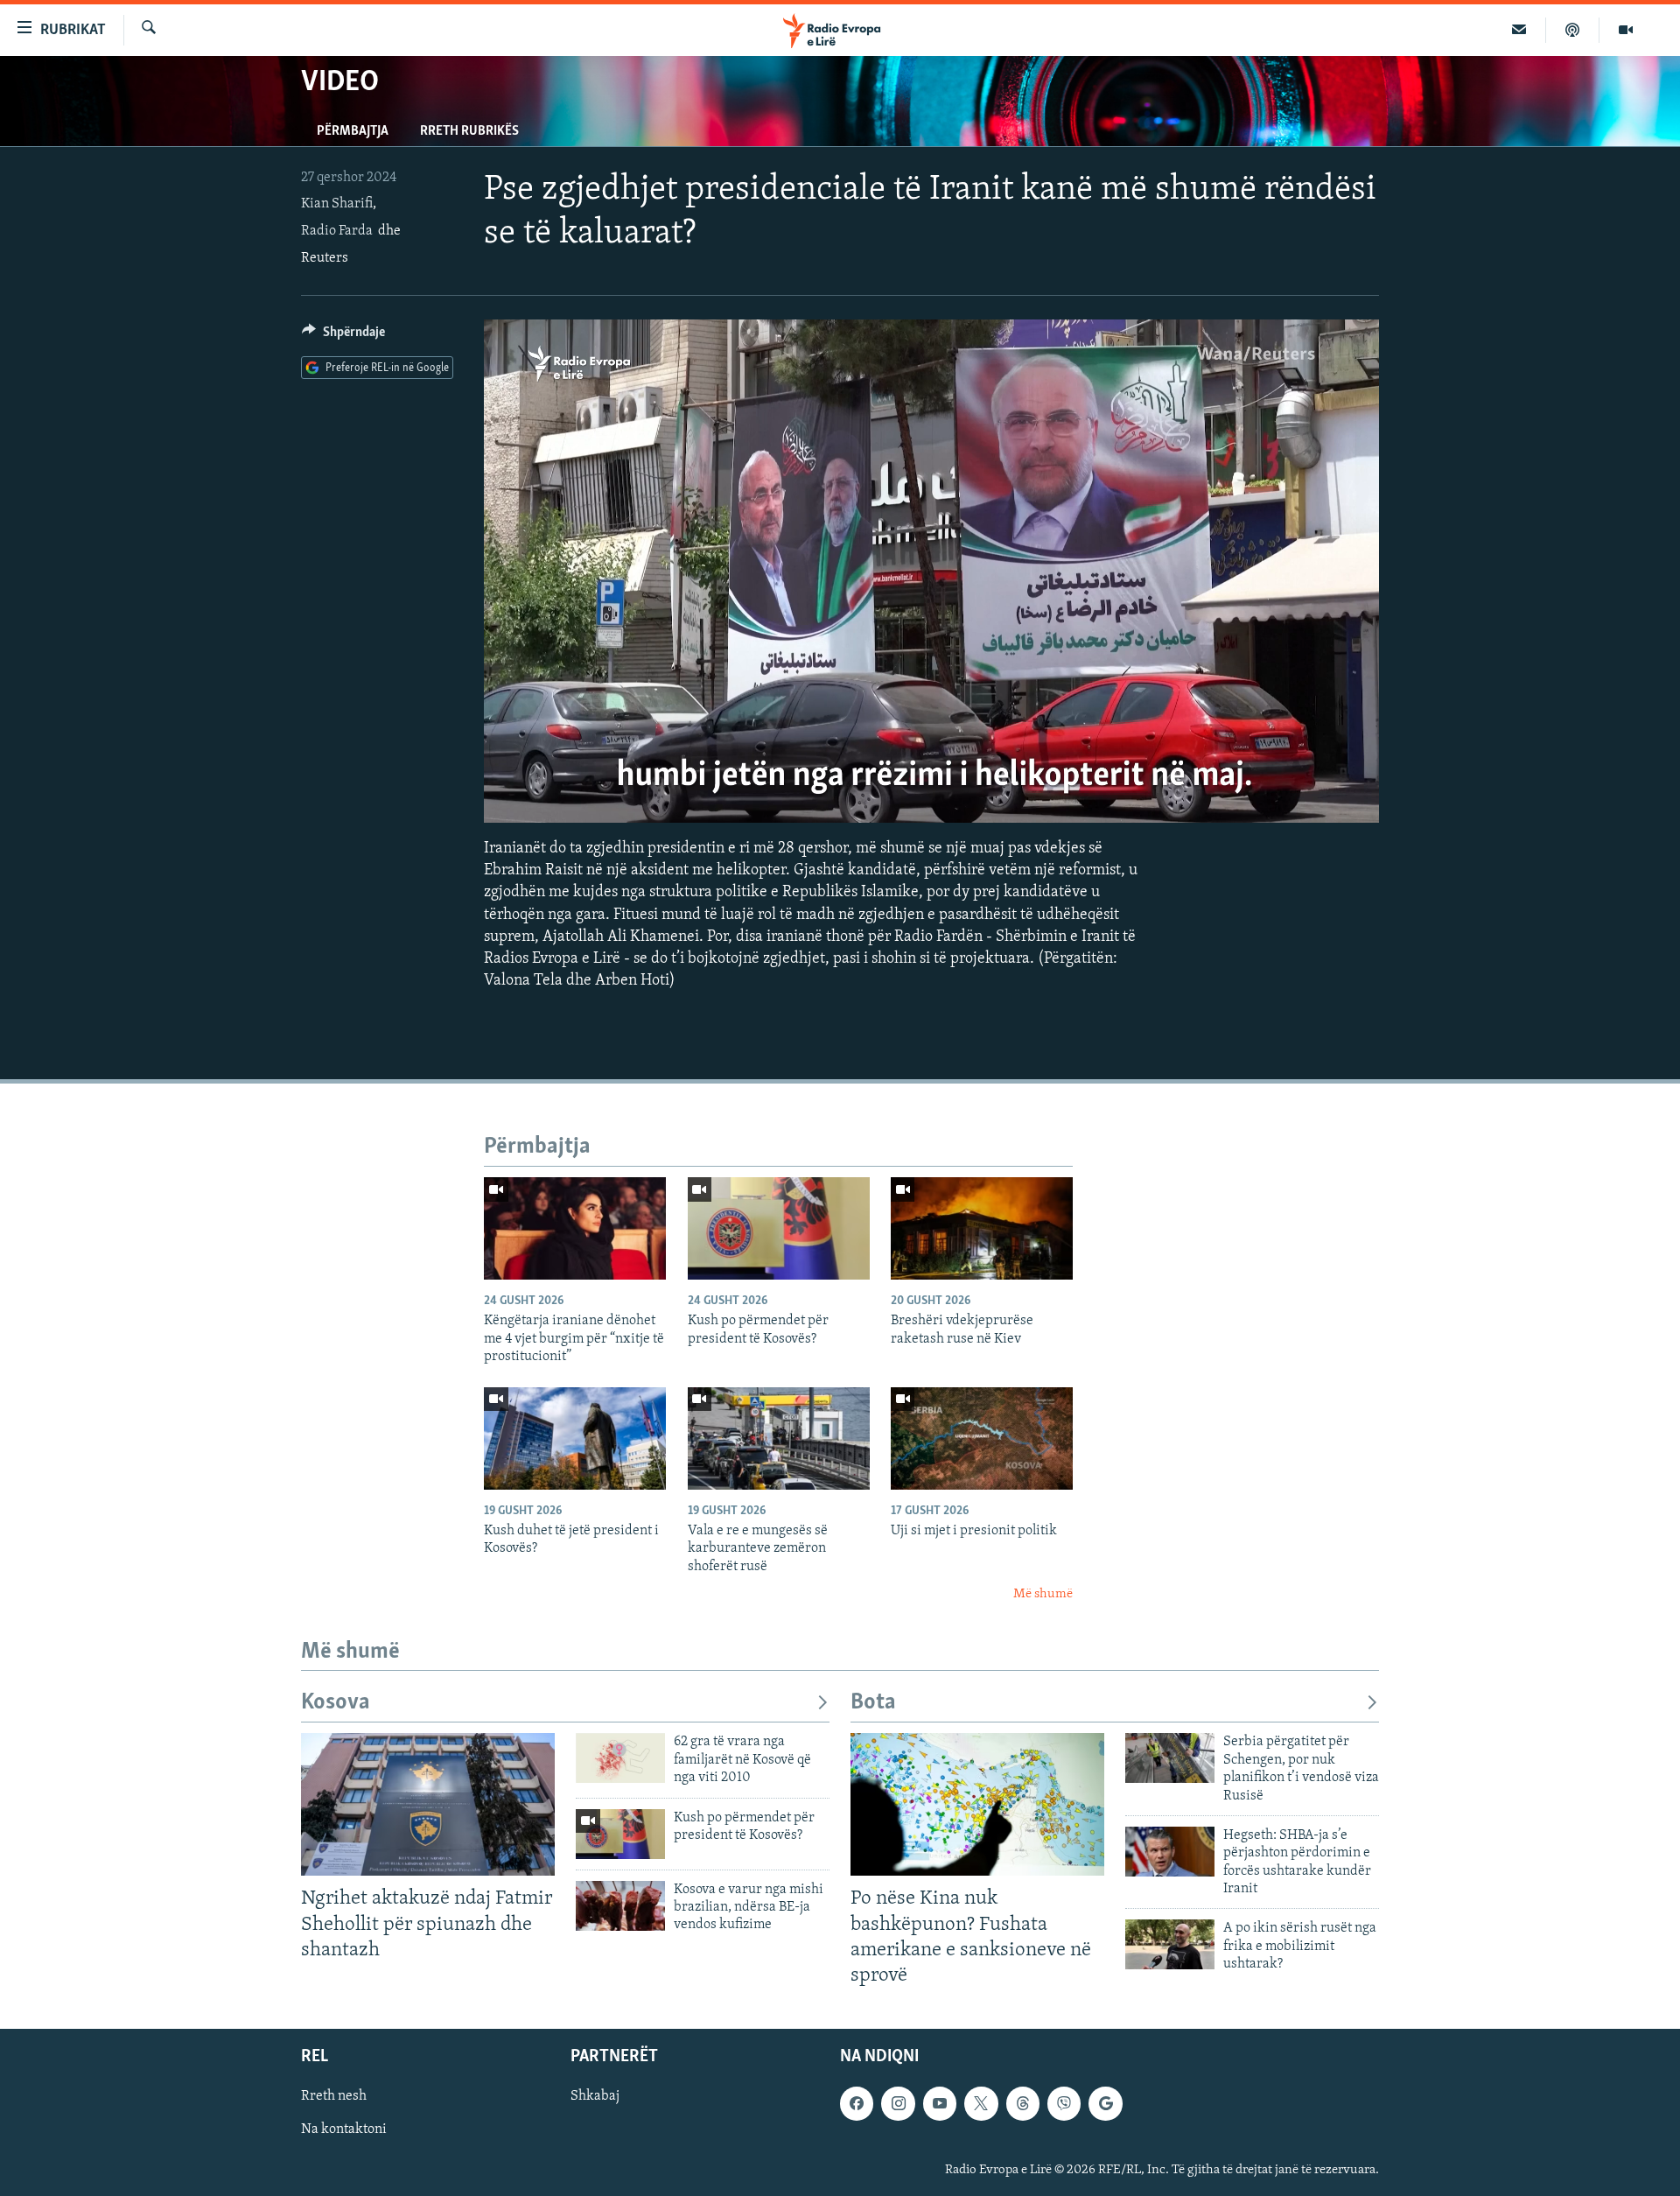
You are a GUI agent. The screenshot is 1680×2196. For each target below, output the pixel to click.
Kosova (336, 1703)
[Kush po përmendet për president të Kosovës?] (779, 1228)
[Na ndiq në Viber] (1064, 2103)
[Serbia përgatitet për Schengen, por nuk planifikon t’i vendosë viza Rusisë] (1170, 1758)
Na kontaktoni (344, 2129)
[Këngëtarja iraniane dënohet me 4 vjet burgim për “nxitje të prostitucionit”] (575, 1228)
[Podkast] (1573, 30)
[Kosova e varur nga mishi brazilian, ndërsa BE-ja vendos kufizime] (620, 1906)
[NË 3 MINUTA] (1519, 30)
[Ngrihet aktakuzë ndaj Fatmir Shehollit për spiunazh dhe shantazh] (428, 1804)
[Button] (343, 336)
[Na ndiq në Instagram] (898, 2103)
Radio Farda (337, 231)
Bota (873, 1703)
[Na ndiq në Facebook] (857, 2103)
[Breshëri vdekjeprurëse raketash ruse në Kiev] (982, 1228)
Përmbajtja (353, 131)
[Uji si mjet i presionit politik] (982, 1438)
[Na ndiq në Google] (1105, 2103)
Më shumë (1043, 1594)
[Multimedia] (1626, 30)
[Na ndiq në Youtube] (940, 2103)
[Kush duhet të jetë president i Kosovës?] (575, 1438)
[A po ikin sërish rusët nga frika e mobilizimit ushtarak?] (1170, 1944)
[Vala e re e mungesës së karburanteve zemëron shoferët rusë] (779, 1438)
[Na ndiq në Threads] (1023, 2103)
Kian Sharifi (337, 204)
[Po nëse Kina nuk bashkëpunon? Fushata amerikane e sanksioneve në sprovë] (977, 1804)
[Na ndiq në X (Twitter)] (981, 2103)
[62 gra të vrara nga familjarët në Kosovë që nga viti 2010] (620, 1758)
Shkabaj (595, 2096)
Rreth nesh (334, 2096)
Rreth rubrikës (469, 131)
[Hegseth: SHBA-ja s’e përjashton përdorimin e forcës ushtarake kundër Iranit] (1170, 1852)
